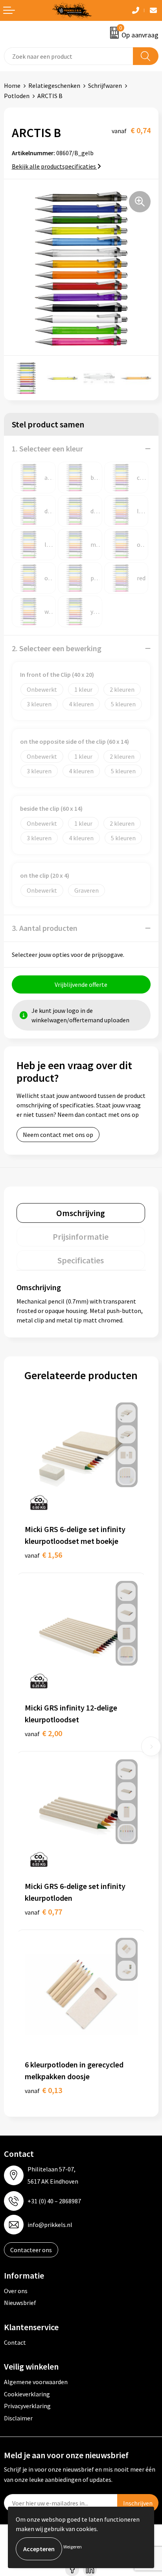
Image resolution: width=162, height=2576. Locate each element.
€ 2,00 (43, 1733)
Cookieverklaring (27, 2394)
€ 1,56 (43, 1555)
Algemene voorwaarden (36, 2382)
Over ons (16, 2291)
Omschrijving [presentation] (81, 1213)
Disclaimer (18, 2418)
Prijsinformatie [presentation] (81, 1237)
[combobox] (69, 56)
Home (12, 85)
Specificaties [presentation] (81, 1260)
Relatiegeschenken (54, 85)
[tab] (81, 1213)
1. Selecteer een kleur (47, 449)
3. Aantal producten (45, 928)
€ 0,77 (43, 1912)
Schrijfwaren (105, 85)
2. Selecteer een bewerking (57, 648)
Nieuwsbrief (20, 2303)
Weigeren (73, 2547)
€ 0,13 (43, 2090)
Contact (15, 2342)
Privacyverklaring (27, 2406)
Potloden (17, 96)
